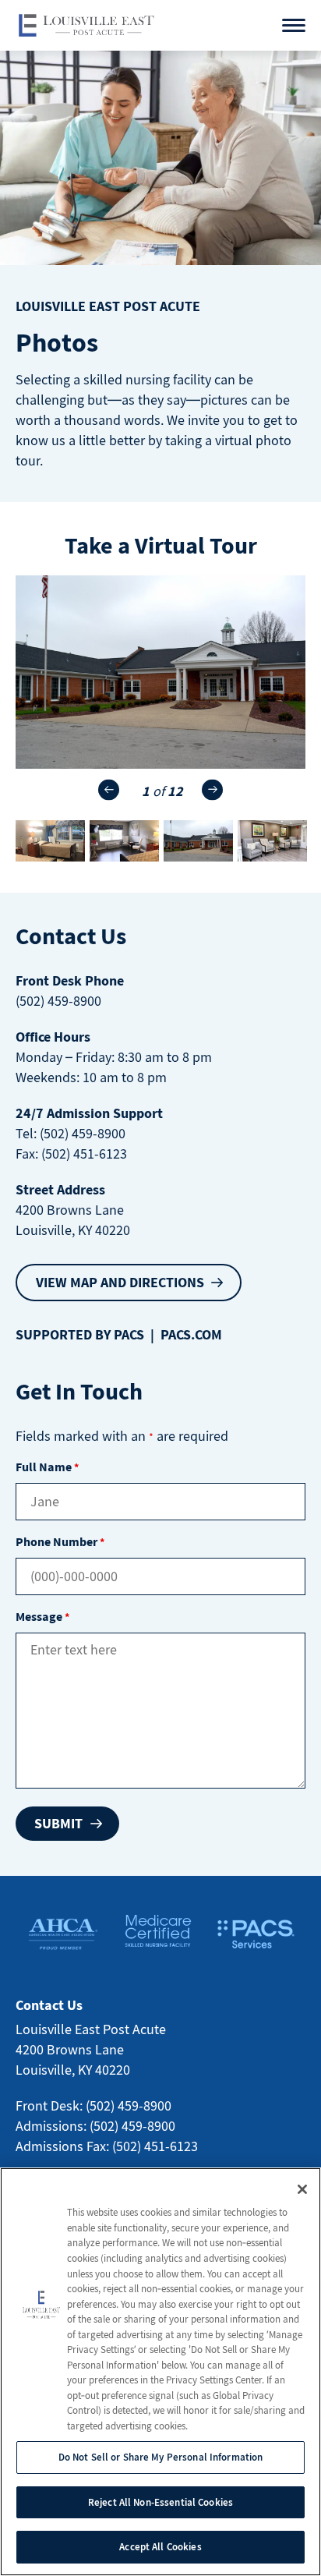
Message (42, 1616)
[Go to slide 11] (50, 841)
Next (212, 789)
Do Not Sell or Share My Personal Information (161, 2457)
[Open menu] (294, 25)
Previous (109, 789)
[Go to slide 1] (198, 841)
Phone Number (60, 1541)
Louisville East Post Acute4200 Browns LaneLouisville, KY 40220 (91, 2049)
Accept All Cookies (160, 2547)
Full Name (47, 1467)
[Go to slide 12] (124, 841)
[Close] (302, 2189)
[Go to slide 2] (272, 841)
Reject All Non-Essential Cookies (160, 2502)
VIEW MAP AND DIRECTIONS (120, 1282)
